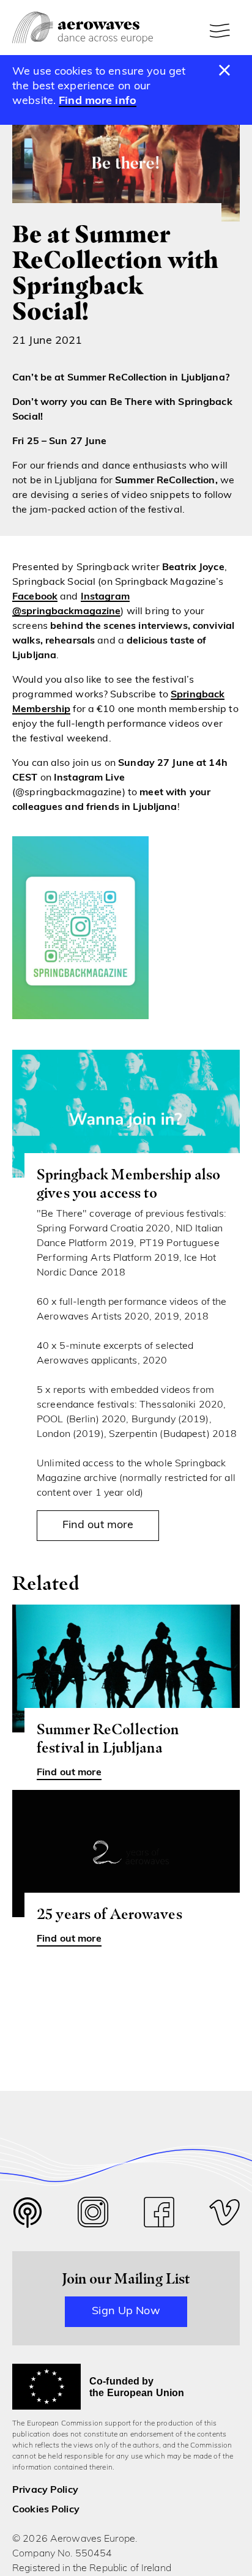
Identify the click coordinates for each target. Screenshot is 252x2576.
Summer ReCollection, (166, 481)
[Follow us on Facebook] (159, 2215)
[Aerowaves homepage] (83, 28)
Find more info (98, 102)
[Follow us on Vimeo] (224, 2215)
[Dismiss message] (225, 71)
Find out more (98, 1526)
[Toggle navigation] (221, 31)
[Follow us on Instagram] (93, 2215)
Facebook (35, 597)
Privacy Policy (45, 2490)
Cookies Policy (46, 2510)
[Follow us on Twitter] (28, 2220)
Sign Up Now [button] (126, 2312)
